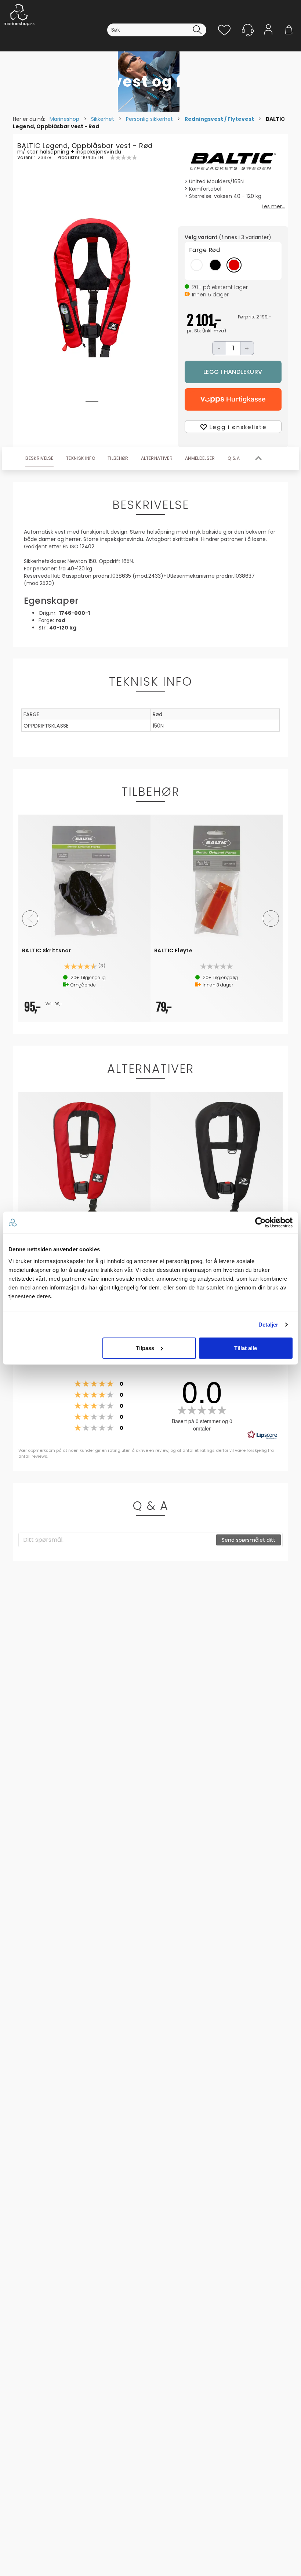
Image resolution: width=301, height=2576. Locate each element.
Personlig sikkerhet (149, 119)
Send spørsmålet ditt (249, 1540)
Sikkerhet (103, 119)
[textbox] (118, 1540)
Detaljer (269, 1325)
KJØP (233, 372)
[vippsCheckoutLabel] (233, 399)
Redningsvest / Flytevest (219, 119)
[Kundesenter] (248, 30)
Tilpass (145, 1348)
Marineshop (64, 119)
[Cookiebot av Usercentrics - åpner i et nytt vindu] (260, 1223)
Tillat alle (246, 1348)
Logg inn (268, 41)
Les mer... (273, 206)
